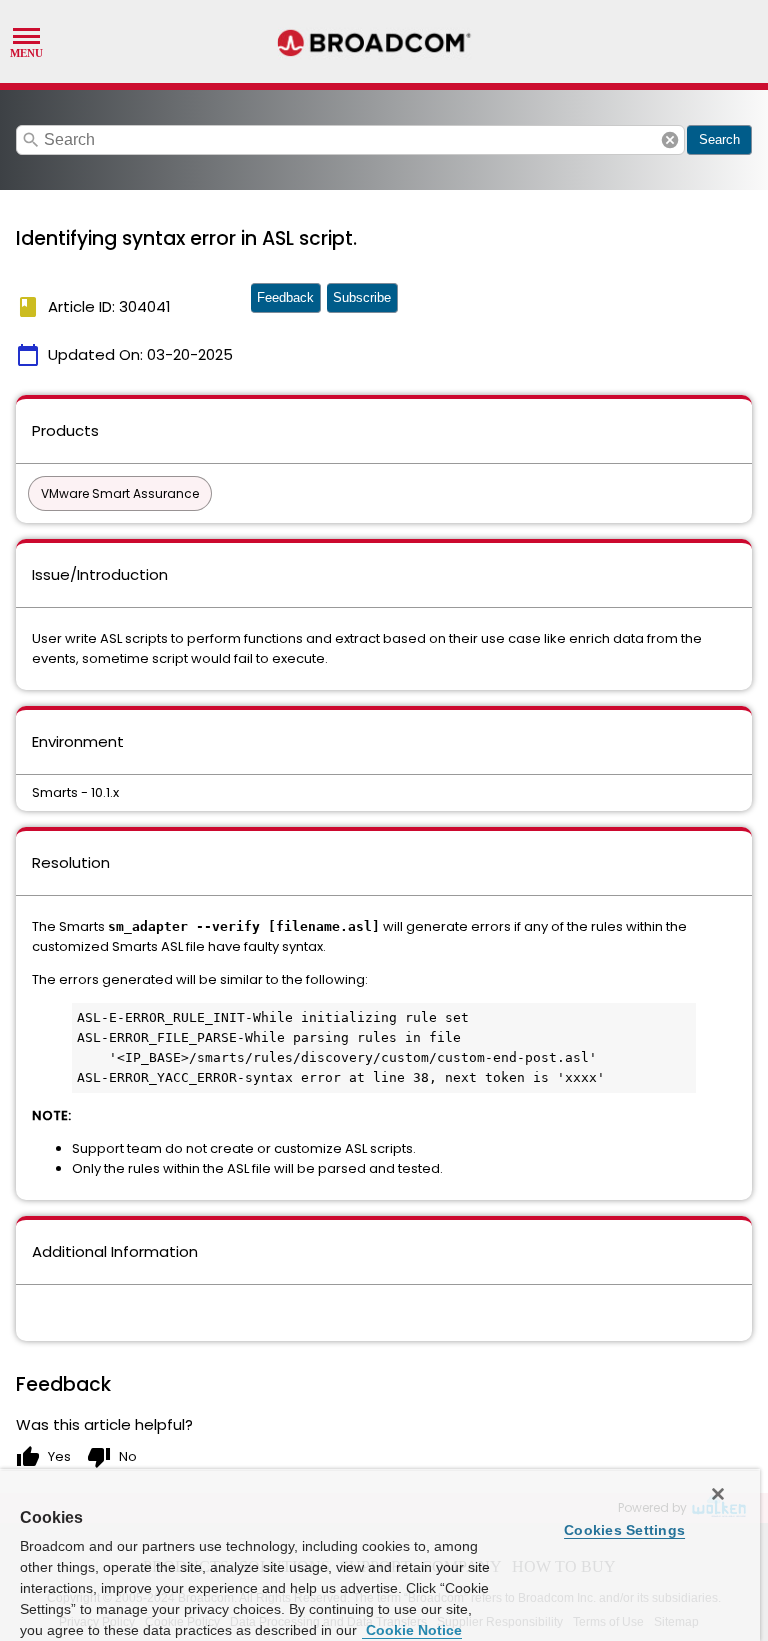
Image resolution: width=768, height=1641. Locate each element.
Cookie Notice (412, 1630)
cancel (670, 140)
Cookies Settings (624, 1530)
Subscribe (362, 297)
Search (719, 139)
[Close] (718, 1494)
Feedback (285, 297)
